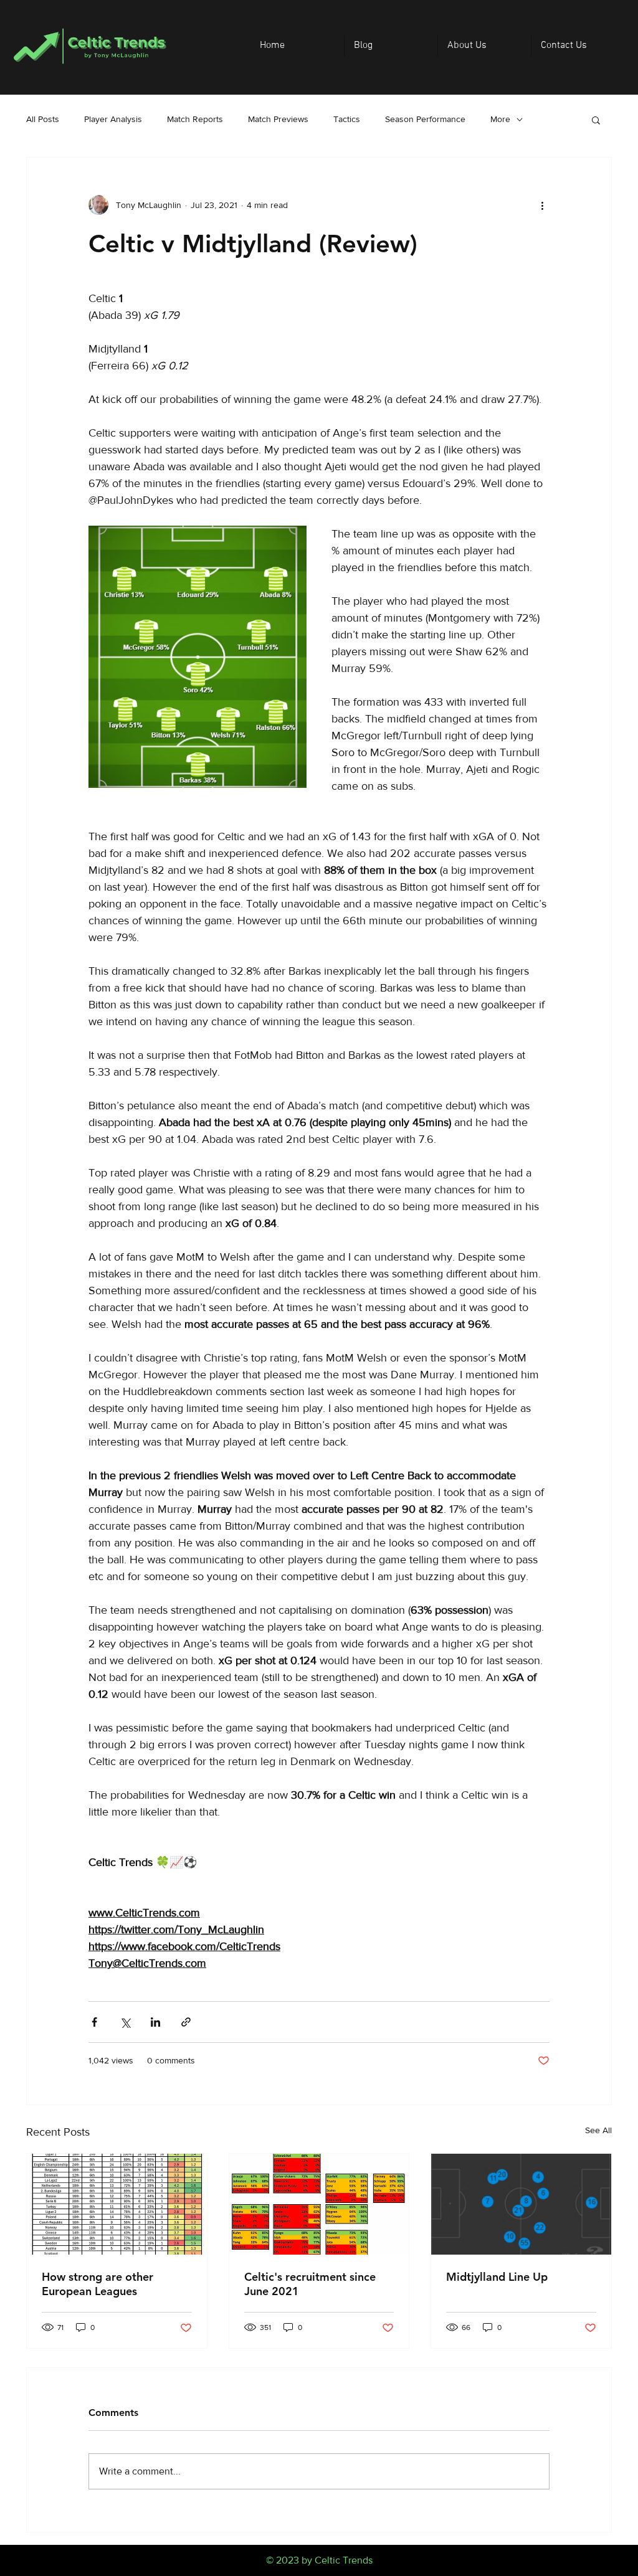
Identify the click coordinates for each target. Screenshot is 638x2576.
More (500, 119)
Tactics (347, 119)
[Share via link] (186, 2022)
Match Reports (195, 119)
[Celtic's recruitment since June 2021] (319, 2204)
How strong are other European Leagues (98, 2284)
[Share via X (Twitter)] (125, 2022)
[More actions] (542, 205)
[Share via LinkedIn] (155, 2022)
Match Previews (278, 119)
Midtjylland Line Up (497, 2277)
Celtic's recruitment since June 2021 (310, 2284)
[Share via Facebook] (94, 2022)
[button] (596, 120)
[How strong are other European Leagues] (117, 2204)
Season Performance (425, 119)
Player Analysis (113, 119)
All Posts (43, 119)
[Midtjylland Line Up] (521, 2204)
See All (598, 2130)
